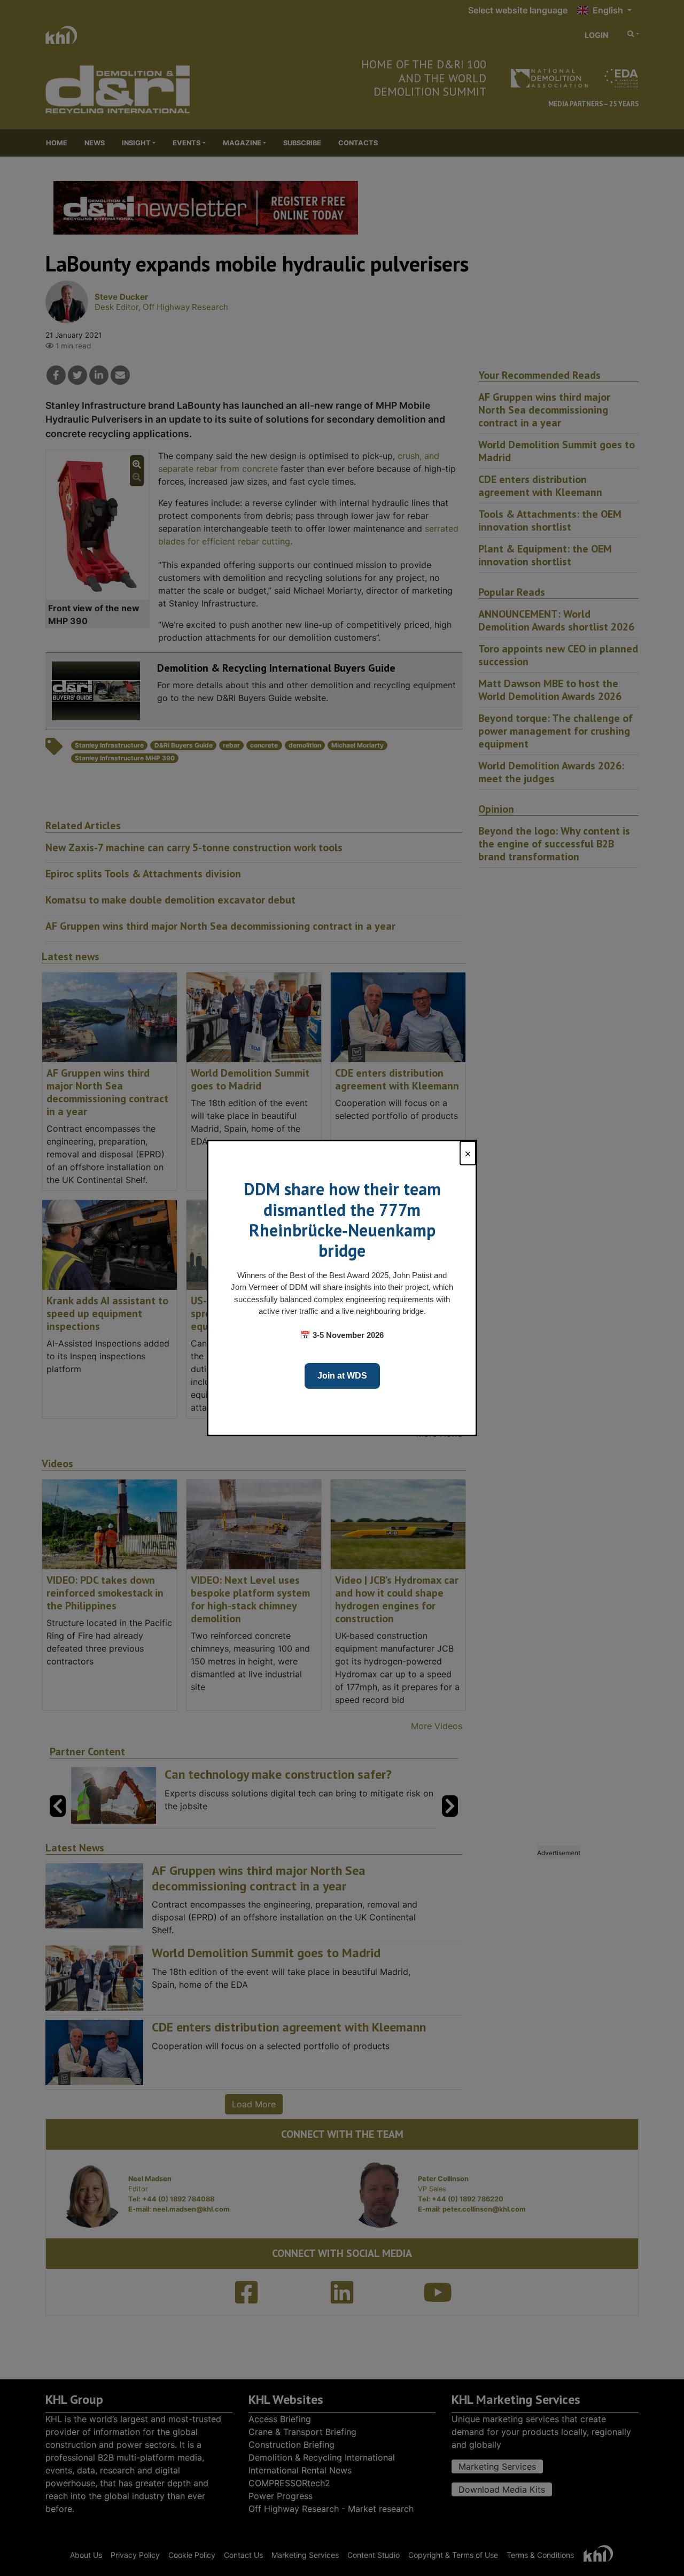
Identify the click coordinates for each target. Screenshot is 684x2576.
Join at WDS (342, 1376)
